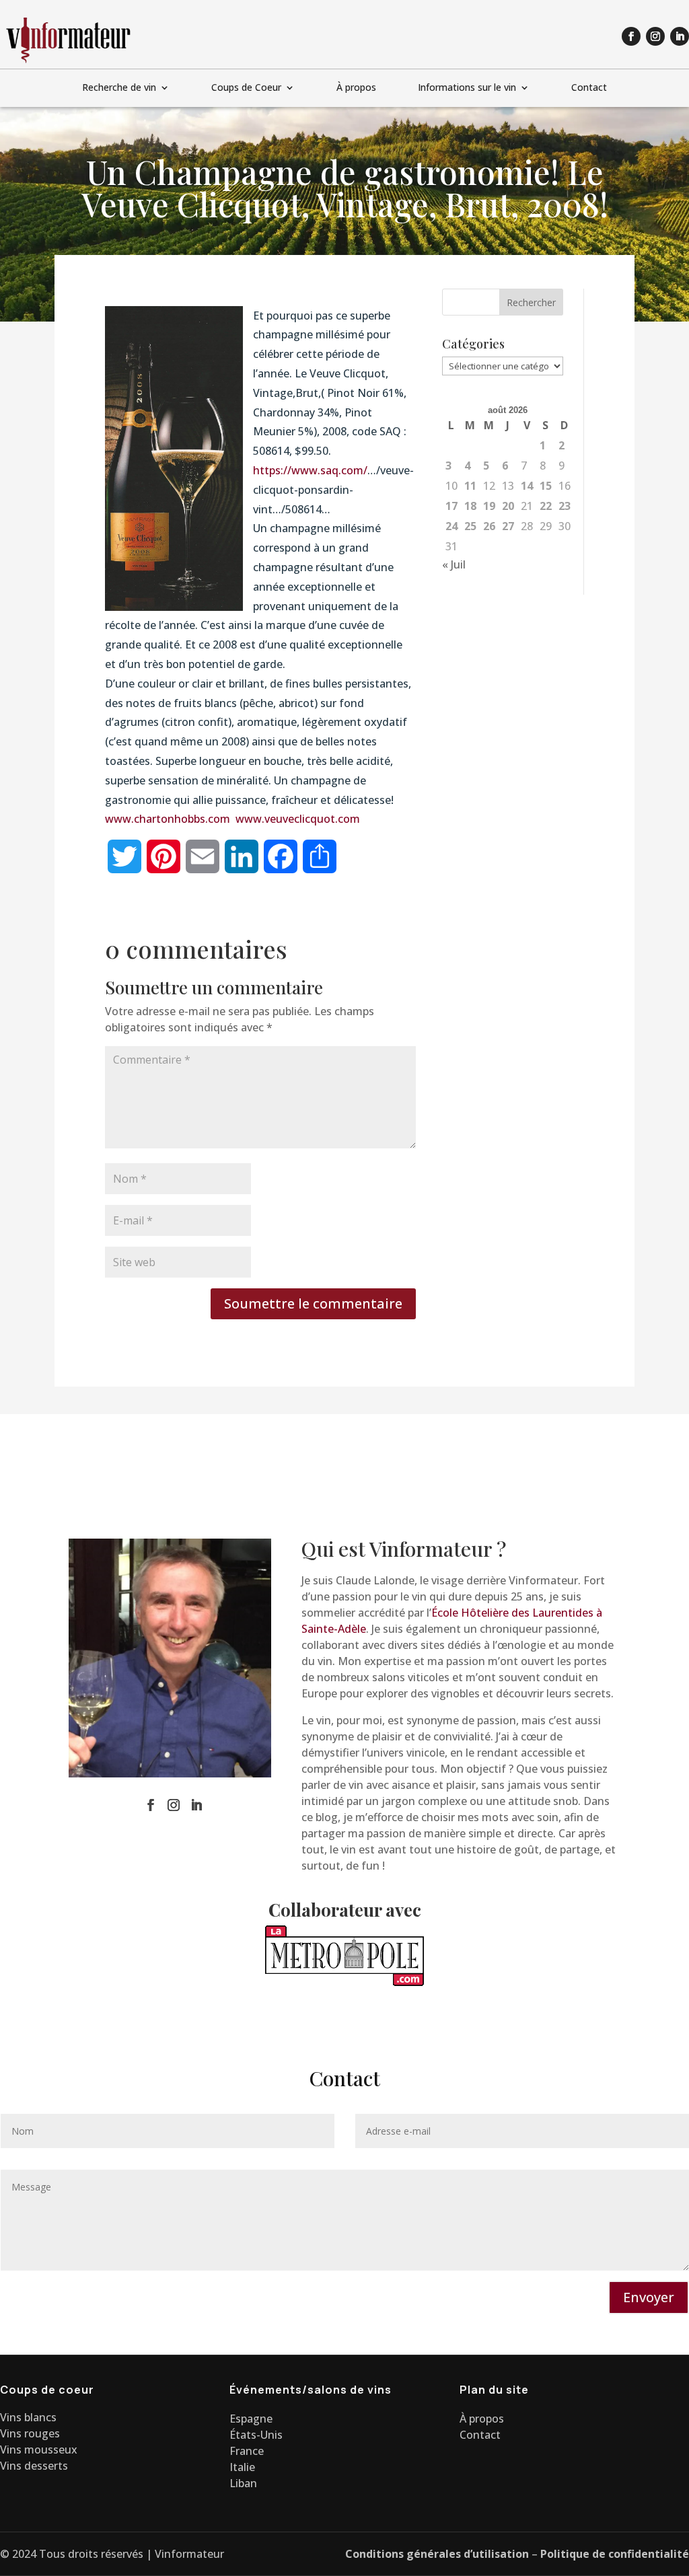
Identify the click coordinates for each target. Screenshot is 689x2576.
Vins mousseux (39, 2450)
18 (470, 506)
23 (565, 506)
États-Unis (256, 2435)
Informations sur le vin (467, 88)
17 (451, 506)
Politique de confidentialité (615, 2554)
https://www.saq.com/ (310, 470)
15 (546, 486)
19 (489, 506)
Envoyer (649, 2297)
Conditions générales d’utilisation (437, 2554)
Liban (243, 2483)
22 (546, 506)
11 (470, 486)
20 (508, 506)
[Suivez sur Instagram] (655, 36)
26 (489, 526)
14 (527, 486)
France (247, 2451)
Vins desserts (34, 2466)
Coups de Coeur (246, 88)
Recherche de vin (119, 88)
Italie (242, 2467)
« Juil (454, 564)
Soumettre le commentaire (313, 1303)
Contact (589, 88)
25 (470, 526)
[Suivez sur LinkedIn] (680, 36)
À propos (356, 88)
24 (451, 526)
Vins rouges (30, 2433)
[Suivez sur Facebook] (631, 36)
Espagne (251, 2419)
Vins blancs (28, 2417)
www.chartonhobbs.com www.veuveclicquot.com (232, 819)
